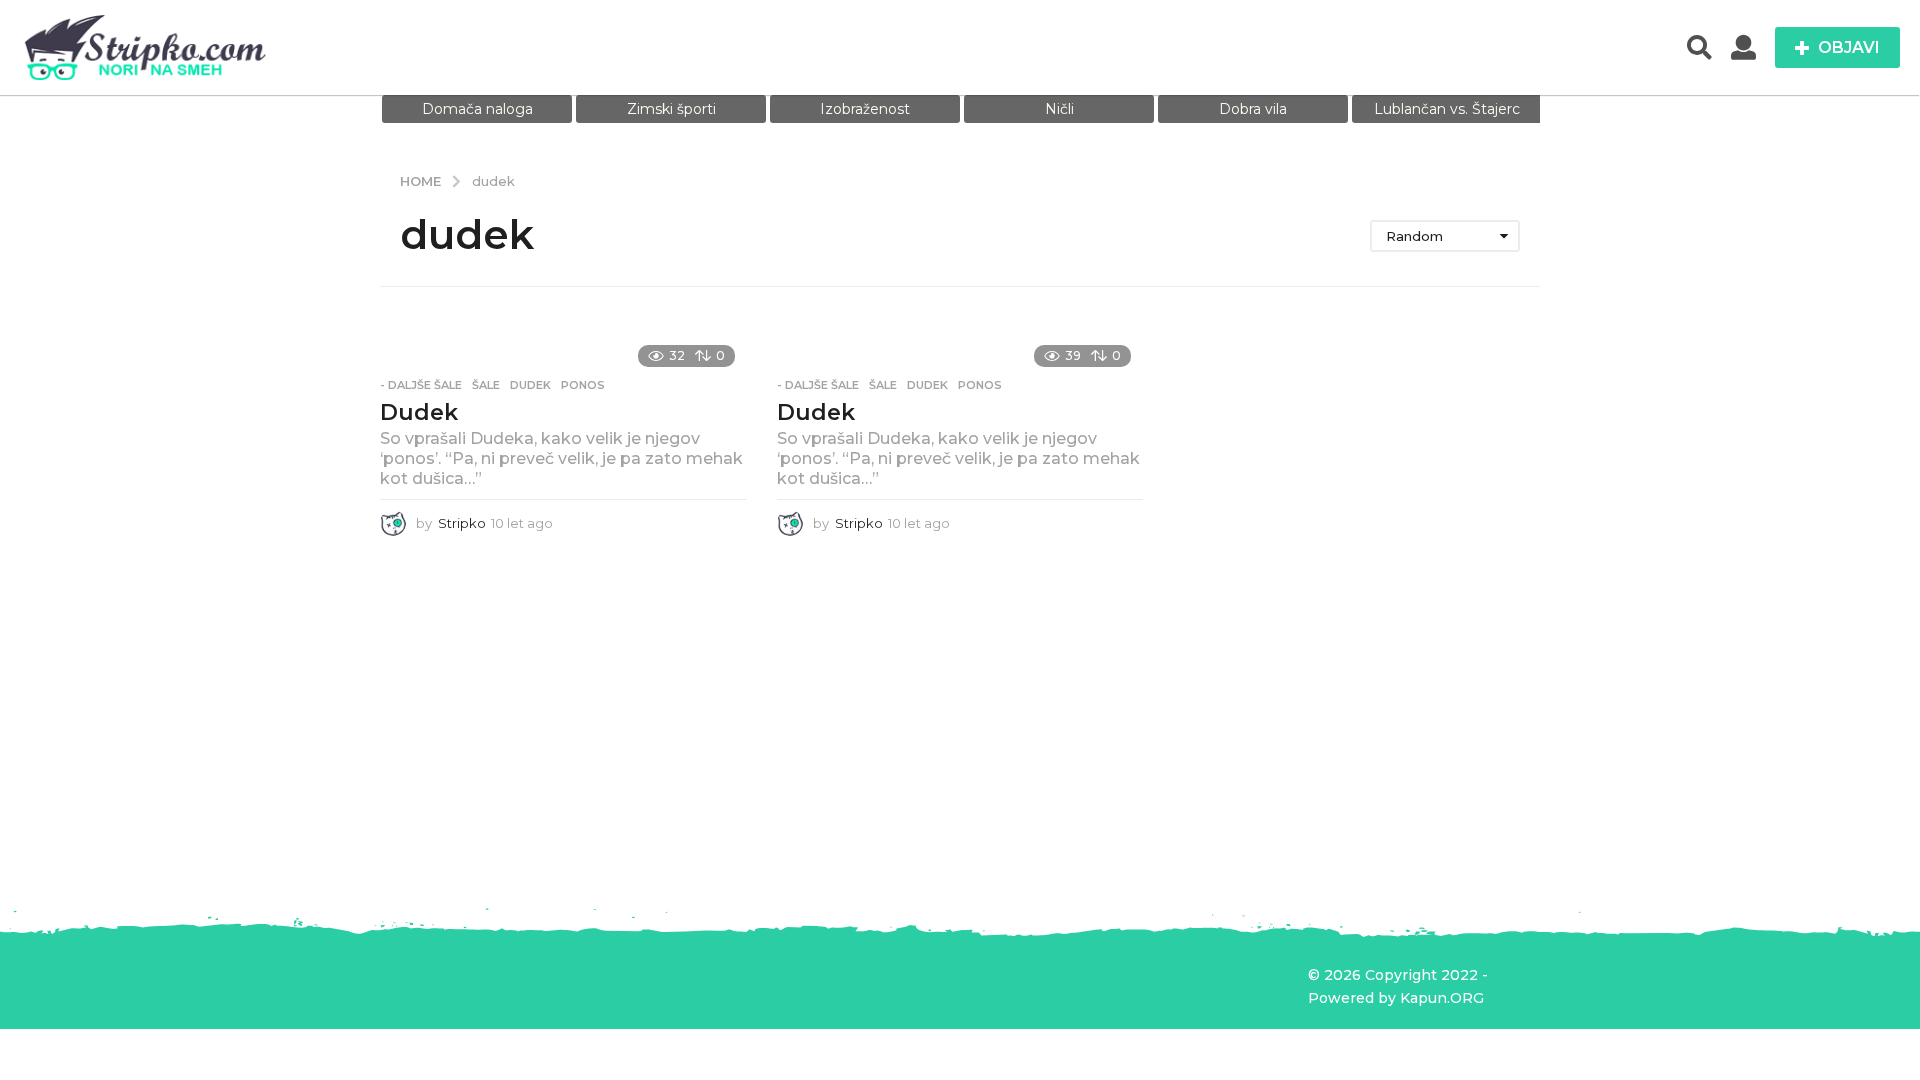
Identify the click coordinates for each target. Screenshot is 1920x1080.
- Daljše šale (421, 385)
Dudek (419, 412)
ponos (583, 385)
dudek (530, 385)
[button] (1699, 48)
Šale (486, 385)
